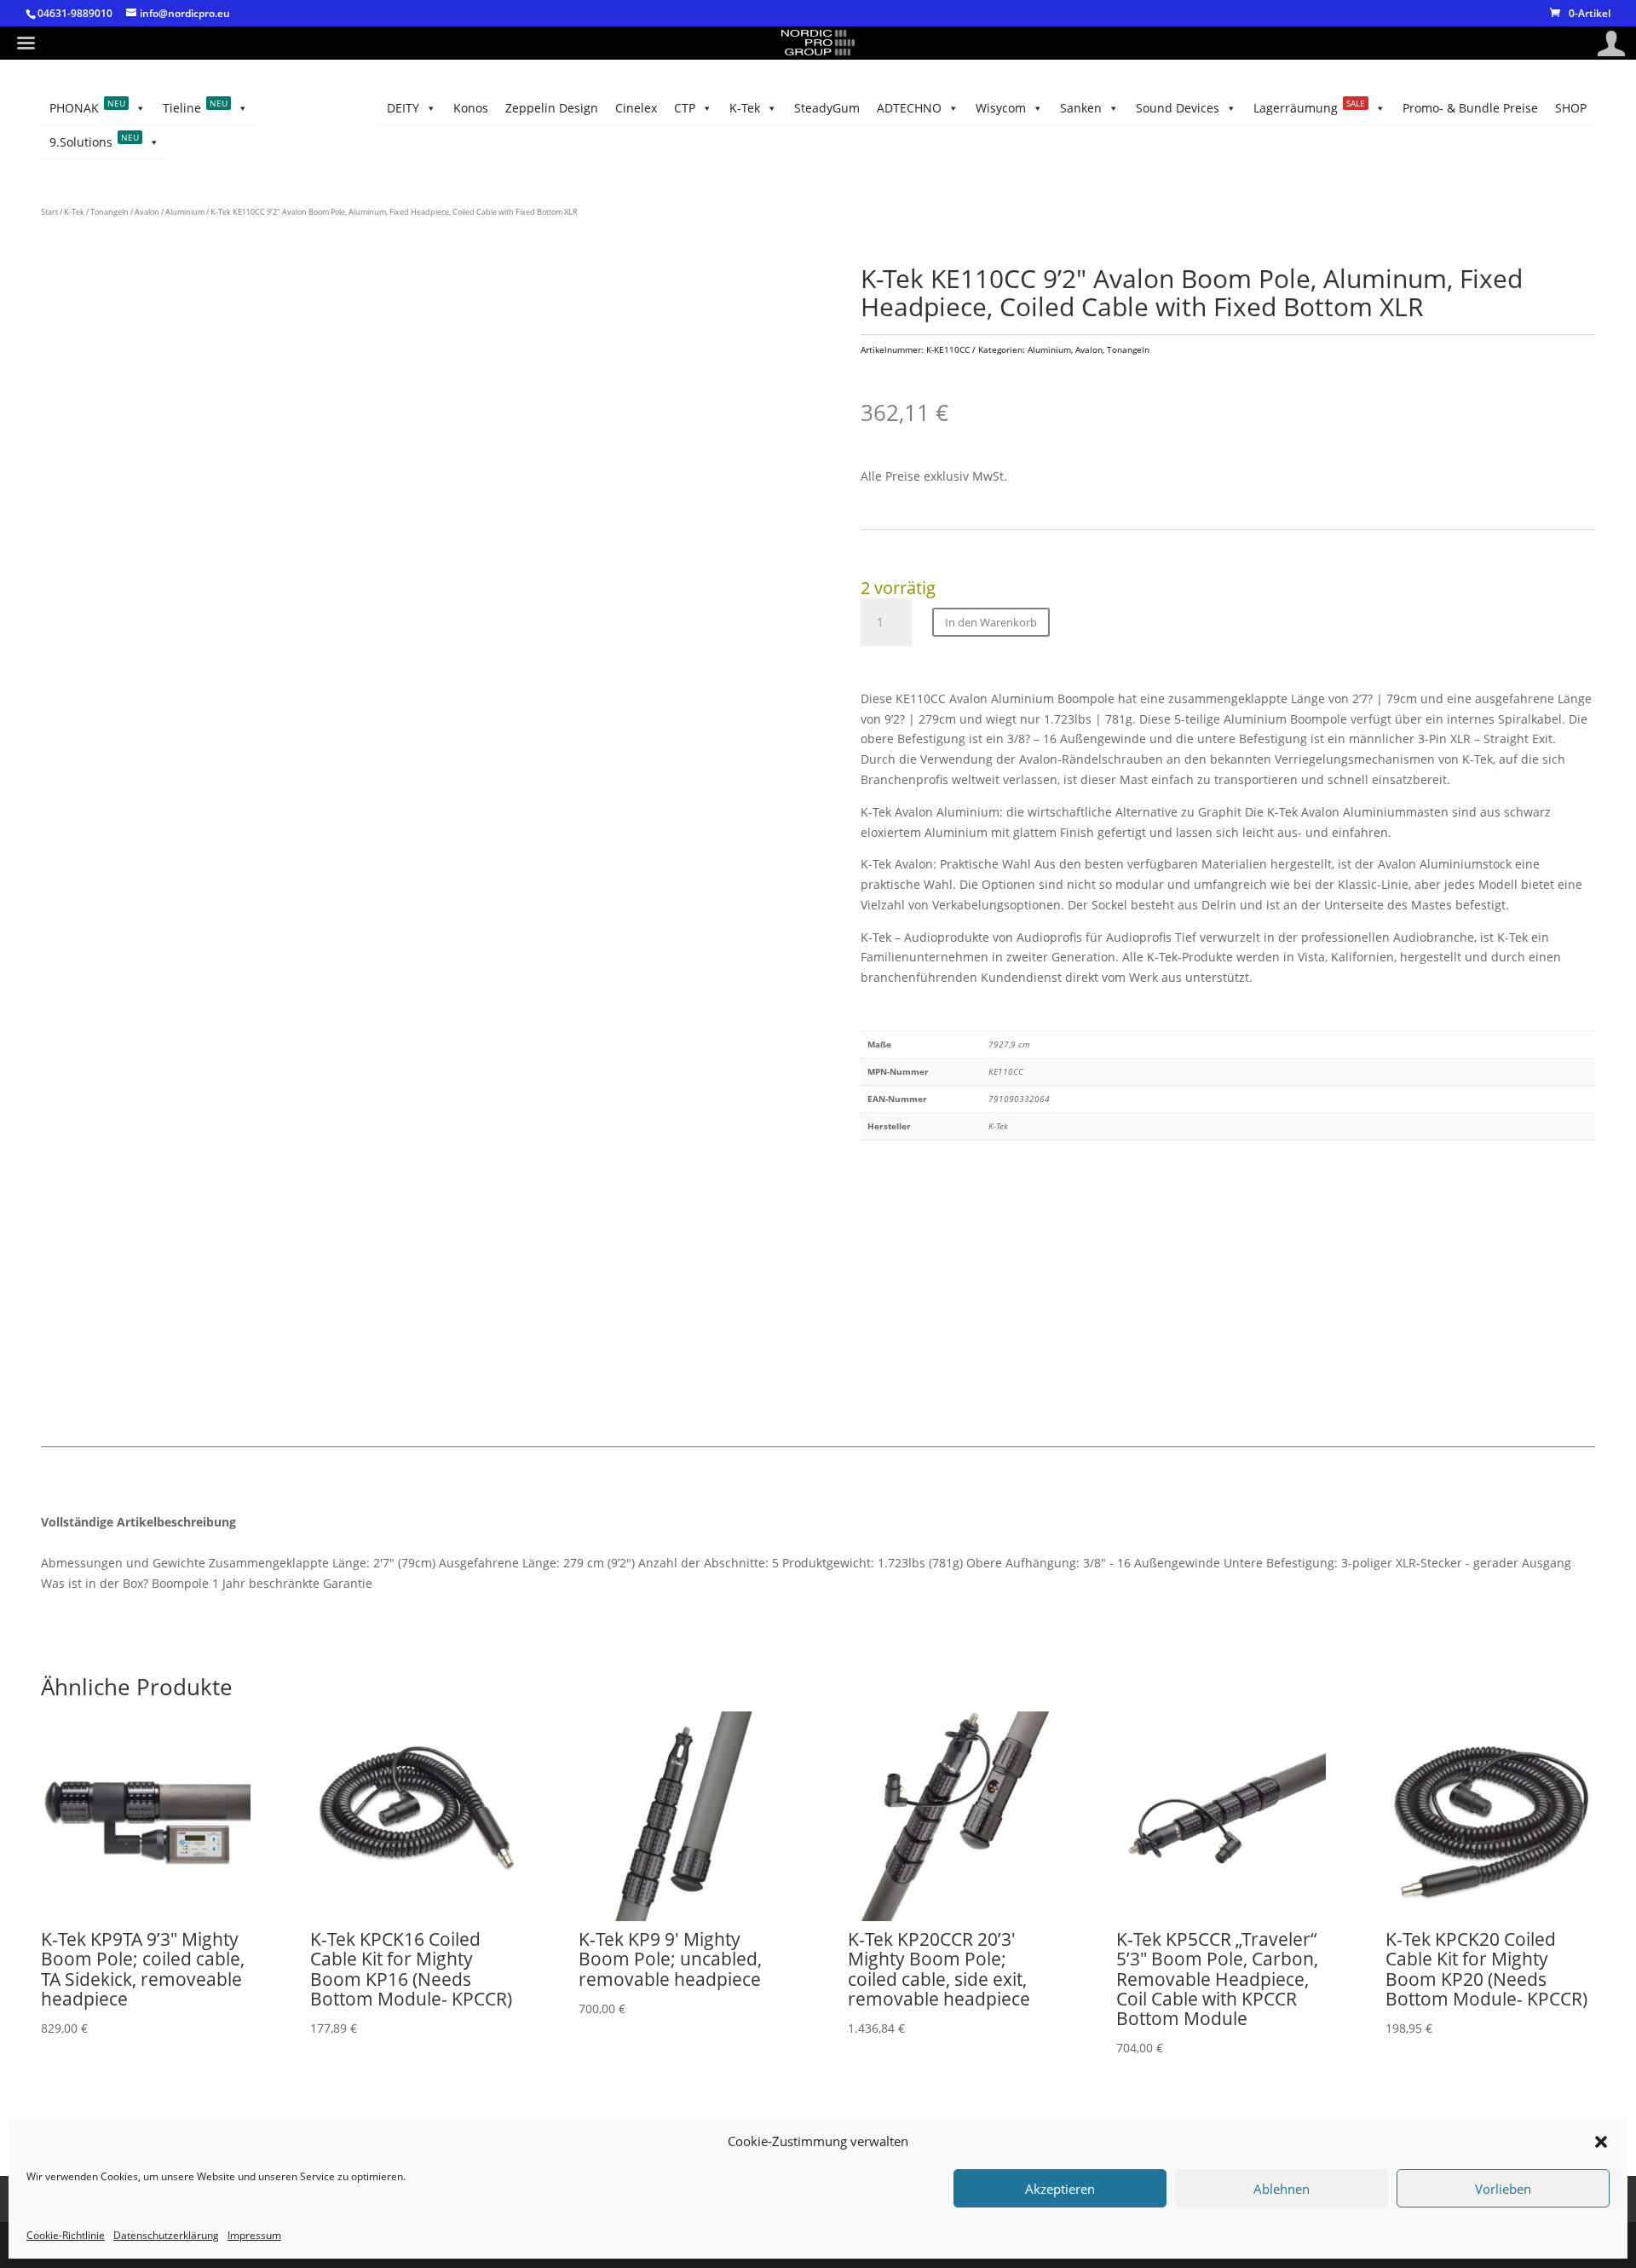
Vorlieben (1503, 2189)
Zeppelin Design (552, 108)
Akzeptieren (1060, 2189)
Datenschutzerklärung (166, 2235)
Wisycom (1001, 108)
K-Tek (745, 108)
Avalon (147, 212)
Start (49, 212)
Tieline (195, 107)
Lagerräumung (1309, 107)
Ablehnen (1282, 2189)
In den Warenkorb (991, 622)
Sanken (1081, 108)
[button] (1601, 2142)
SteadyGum (827, 108)
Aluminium (185, 212)
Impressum (254, 2235)
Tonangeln (109, 212)
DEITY (403, 108)
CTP (685, 108)
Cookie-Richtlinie (66, 2235)
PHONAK (87, 107)
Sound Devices (1178, 108)
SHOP (1571, 108)
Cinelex (636, 108)
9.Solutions (94, 141)
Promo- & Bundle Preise (1470, 108)
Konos (471, 108)
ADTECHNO (909, 108)
